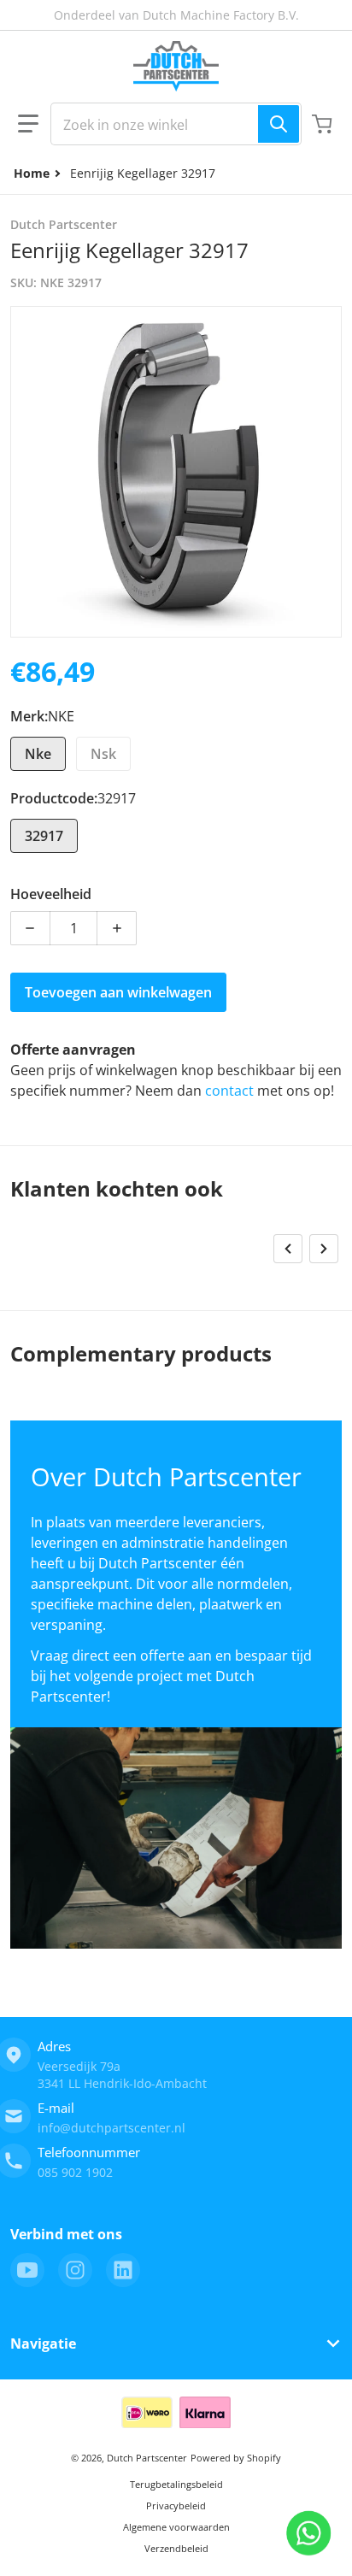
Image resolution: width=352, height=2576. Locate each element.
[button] (28, 124)
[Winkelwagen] (324, 124)
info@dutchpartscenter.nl (111, 2128)
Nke (38, 754)
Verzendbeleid (176, 2548)
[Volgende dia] (324, 1249)
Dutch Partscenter (147, 2458)
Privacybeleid (176, 2505)
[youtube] (27, 2270)
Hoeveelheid (51, 894)
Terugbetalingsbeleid (176, 2484)
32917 (44, 836)
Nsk (103, 754)
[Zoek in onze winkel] (279, 124)
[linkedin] (123, 2270)
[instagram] (75, 2270)
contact (231, 1091)
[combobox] (176, 124)
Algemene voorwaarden (176, 2527)
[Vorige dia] (288, 1249)
